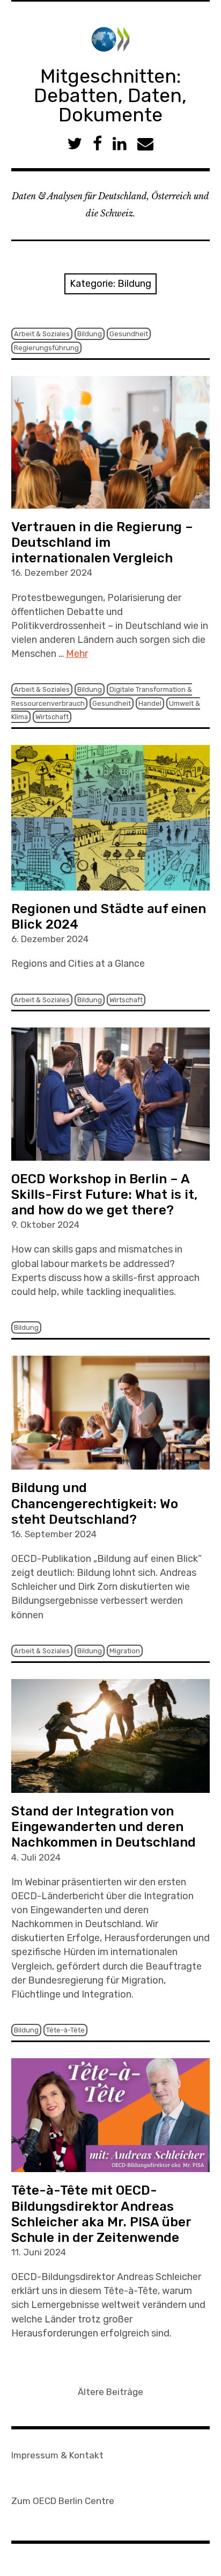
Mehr (77, 654)
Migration (125, 1651)
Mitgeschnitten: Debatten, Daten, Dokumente (110, 95)
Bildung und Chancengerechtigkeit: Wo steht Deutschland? (95, 1503)
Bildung (90, 334)
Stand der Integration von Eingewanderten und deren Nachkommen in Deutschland (104, 1827)
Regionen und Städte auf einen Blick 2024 (109, 917)
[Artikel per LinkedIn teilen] (120, 144)
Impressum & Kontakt (57, 2455)
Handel (150, 703)
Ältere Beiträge (110, 2392)
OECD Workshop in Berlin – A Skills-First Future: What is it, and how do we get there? (104, 1195)
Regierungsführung (46, 348)
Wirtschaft (52, 717)
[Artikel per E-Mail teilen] (145, 144)
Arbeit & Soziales (42, 334)
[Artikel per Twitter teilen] (75, 144)
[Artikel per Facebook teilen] (97, 144)
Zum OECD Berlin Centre (63, 2501)
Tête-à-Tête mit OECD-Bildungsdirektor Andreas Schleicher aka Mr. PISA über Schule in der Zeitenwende (101, 2214)
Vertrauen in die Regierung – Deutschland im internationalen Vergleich (102, 542)
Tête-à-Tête (65, 2030)
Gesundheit (129, 334)
